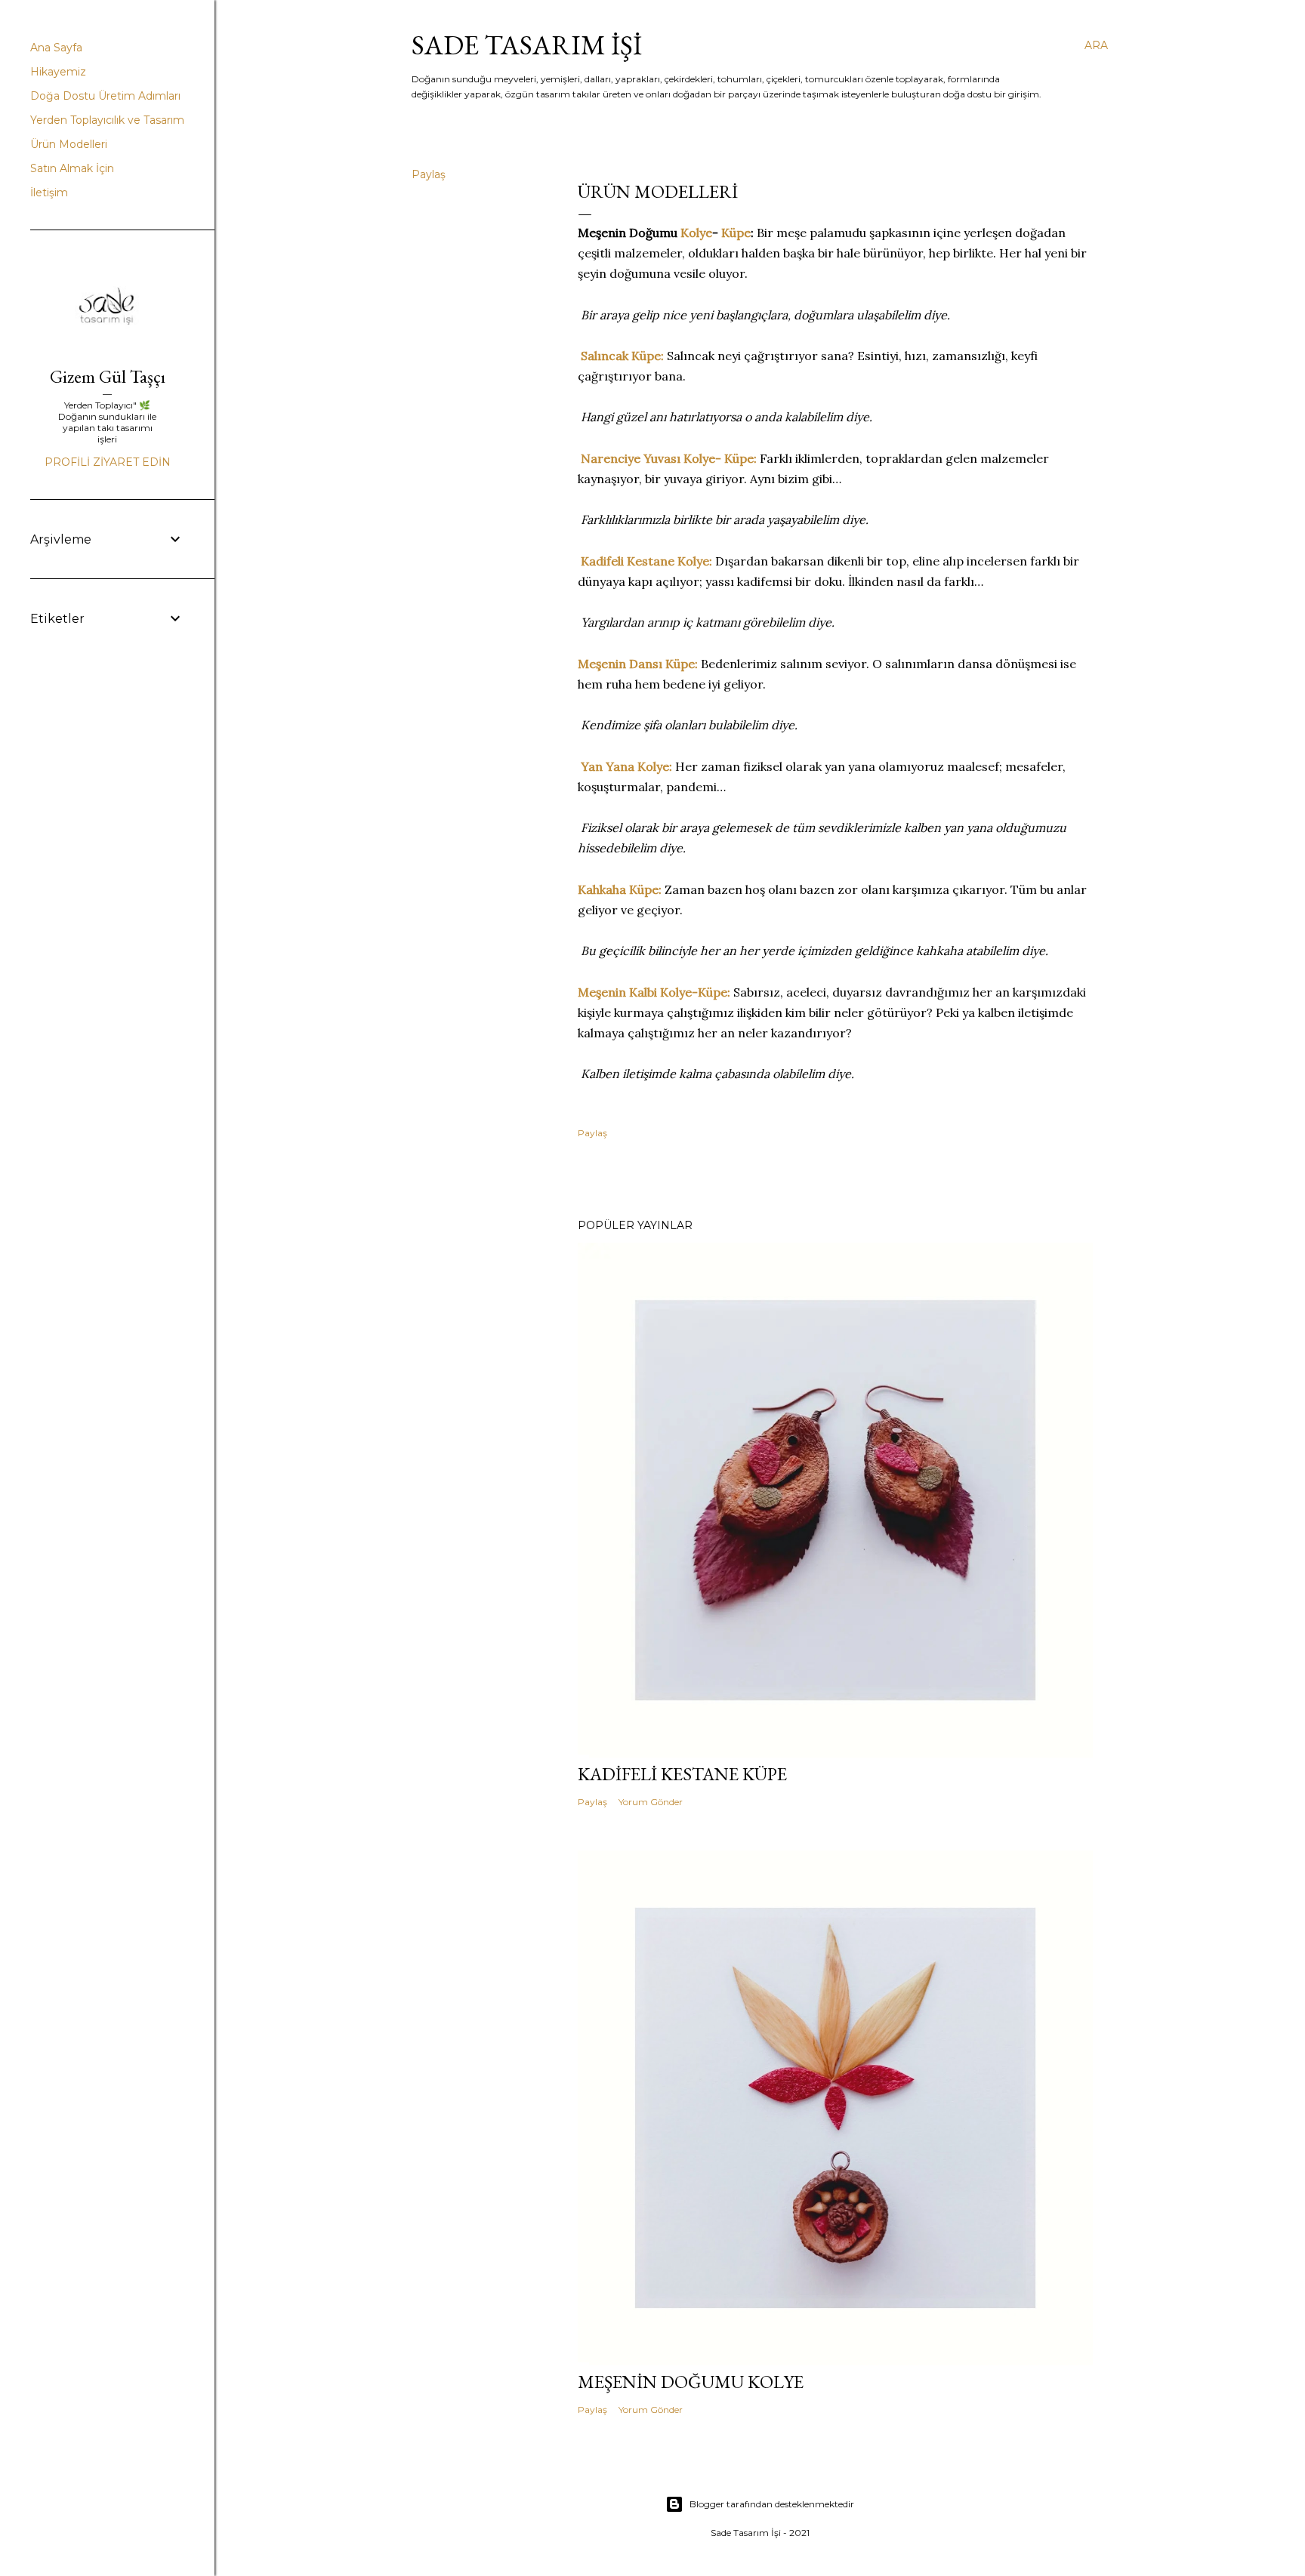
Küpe (736, 233)
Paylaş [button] (429, 174)
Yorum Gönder (651, 1802)
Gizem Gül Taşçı (108, 376)
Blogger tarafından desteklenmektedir (772, 2504)
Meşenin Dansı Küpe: (638, 664)
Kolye (696, 233)
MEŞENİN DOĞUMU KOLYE (691, 2382)
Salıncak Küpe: (622, 356)
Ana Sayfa (56, 48)
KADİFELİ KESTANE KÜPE (682, 1774)
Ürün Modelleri (69, 144)
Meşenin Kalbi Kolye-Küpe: (654, 992)
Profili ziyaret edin (108, 462)
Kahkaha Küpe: (620, 889)
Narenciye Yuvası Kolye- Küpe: (669, 458)
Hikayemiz (58, 72)
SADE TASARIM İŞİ (527, 45)
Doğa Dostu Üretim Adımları (105, 96)
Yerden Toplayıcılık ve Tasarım (107, 120)
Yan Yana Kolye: (626, 766)
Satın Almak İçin (72, 168)
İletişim (49, 193)
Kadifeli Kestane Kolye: (646, 561)
